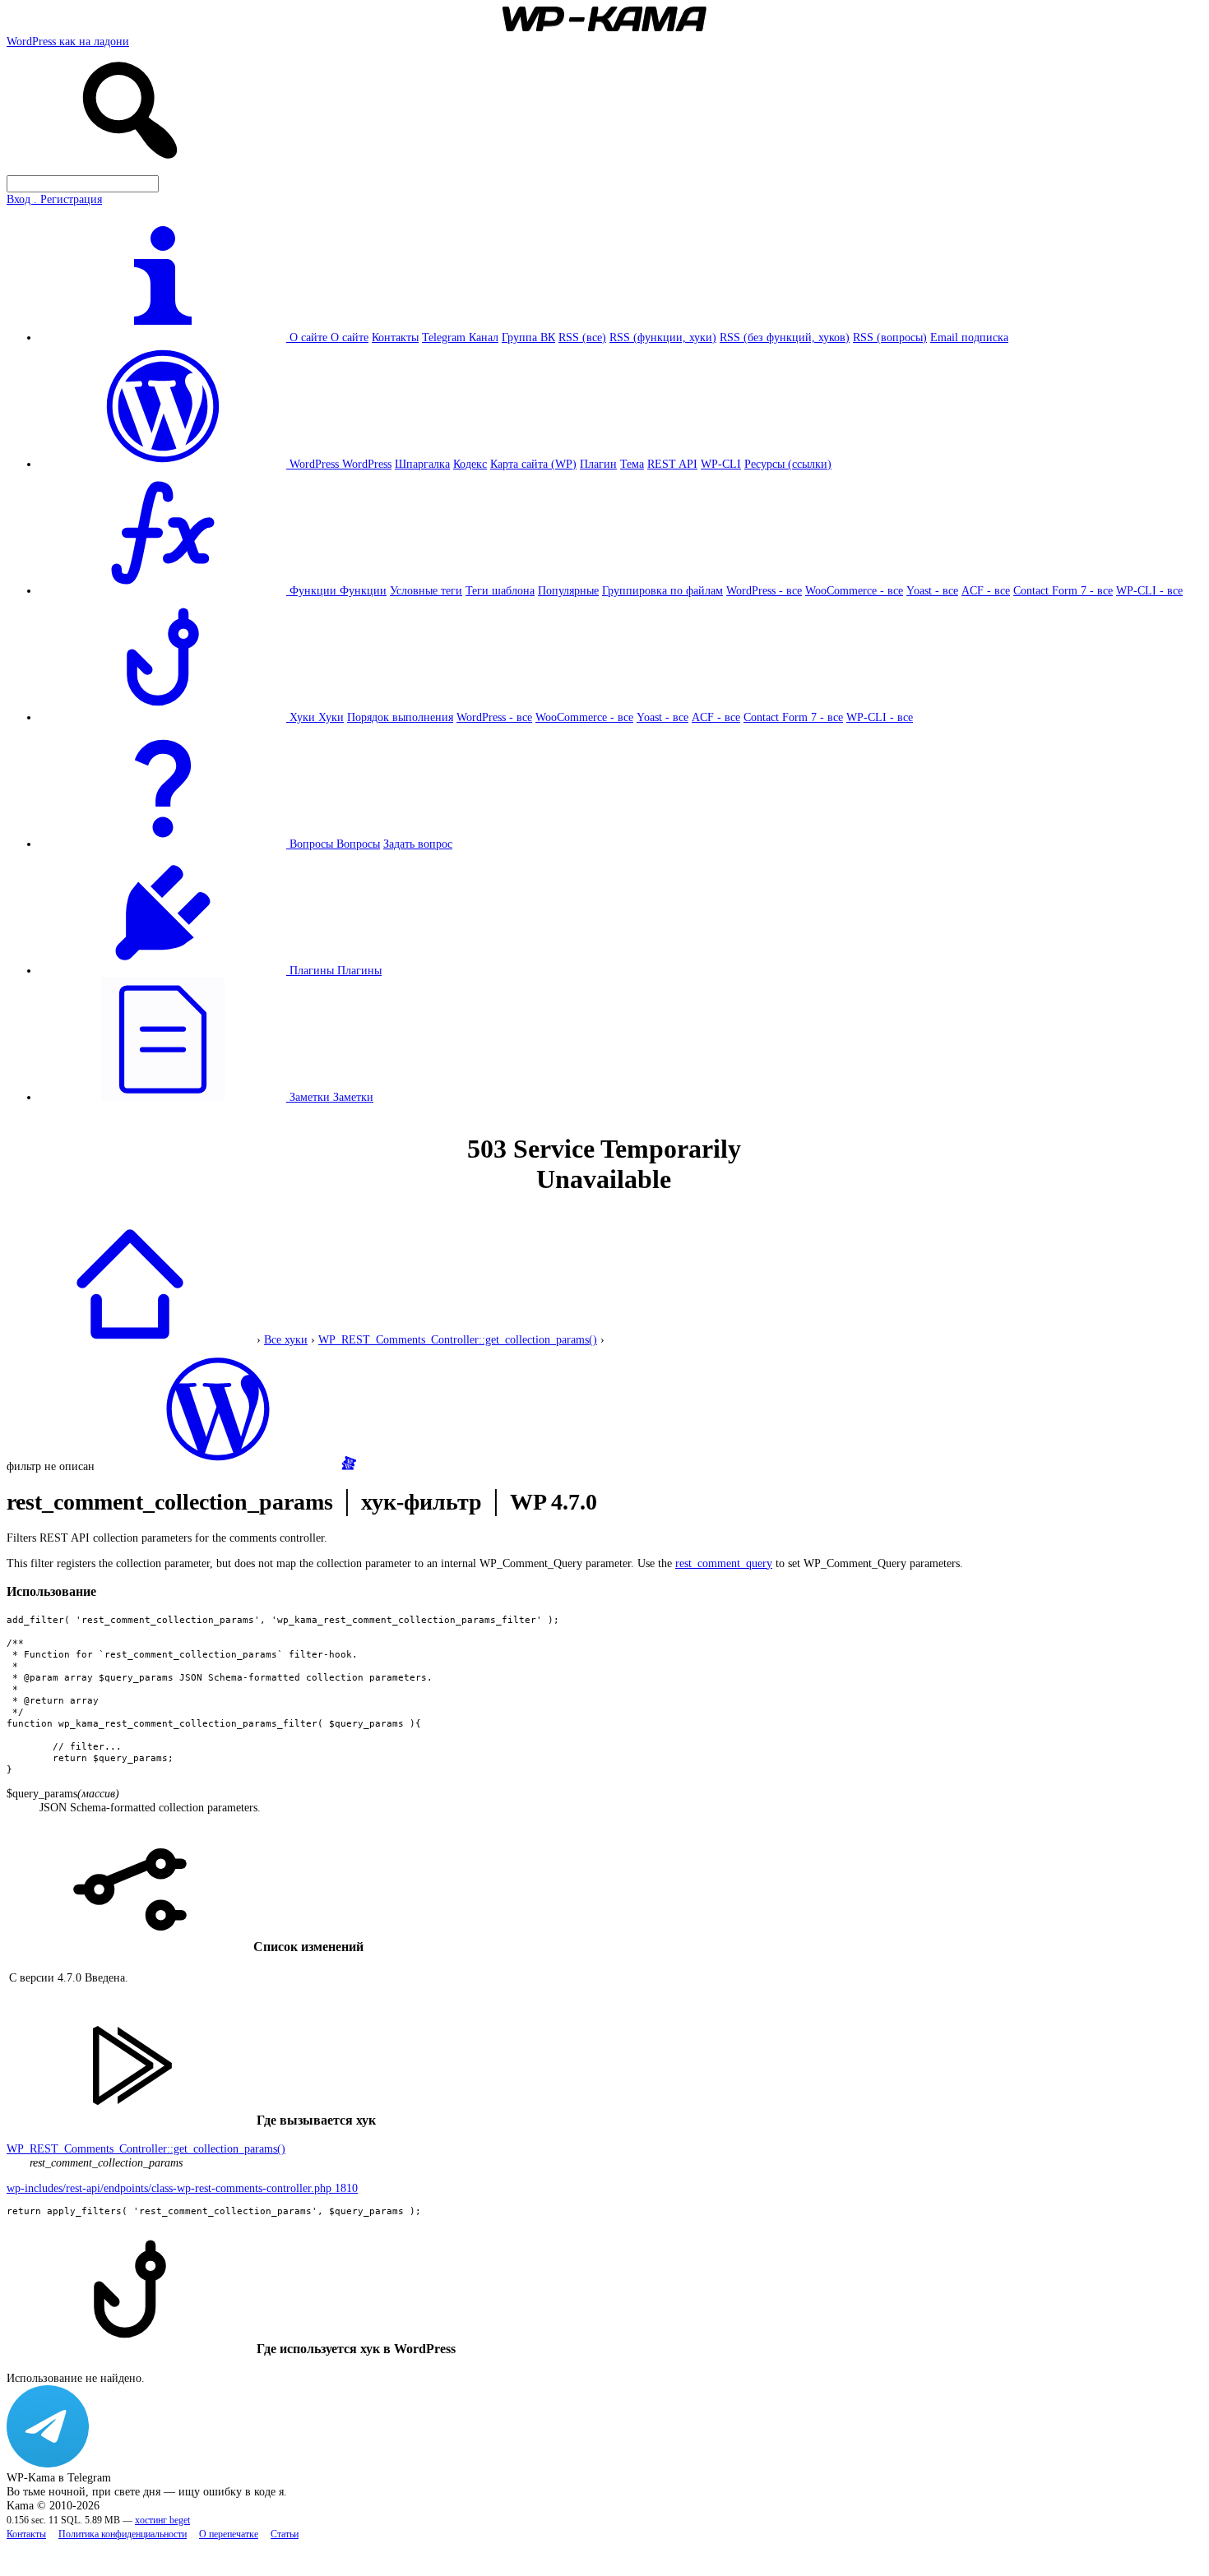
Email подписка (969, 337)
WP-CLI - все (1149, 590)
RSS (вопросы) (890, 337)
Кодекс (470, 464)
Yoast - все (932, 590)
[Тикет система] (349, 1466)
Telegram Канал (460, 337)
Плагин (598, 464)
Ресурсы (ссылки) (788, 464)
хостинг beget (162, 2521)
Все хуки (286, 1339)
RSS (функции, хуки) (663, 337)
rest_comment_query (724, 1563)
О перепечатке (229, 2534)
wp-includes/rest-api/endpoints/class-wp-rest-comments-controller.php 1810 (182, 2188)
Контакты (395, 337)
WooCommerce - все (854, 590)
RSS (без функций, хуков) (785, 337)
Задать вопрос (418, 844)
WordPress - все (764, 590)
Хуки (331, 717)
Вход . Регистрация (54, 199)
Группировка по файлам (662, 590)
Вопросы (358, 844)
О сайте (350, 337)
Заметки (353, 1097)
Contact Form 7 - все (1063, 590)
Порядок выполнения (400, 717)
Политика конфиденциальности (123, 2534)
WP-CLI (721, 464)
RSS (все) (582, 337)
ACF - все (986, 590)
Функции (363, 590)
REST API (672, 464)
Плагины (359, 970)
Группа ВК (528, 337)
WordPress (367, 464)
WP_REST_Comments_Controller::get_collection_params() (458, 1339)
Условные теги (426, 590)
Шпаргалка (422, 464)
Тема (632, 464)
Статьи (285, 2534)
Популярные (568, 590)
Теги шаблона (500, 590)
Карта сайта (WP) (533, 464)
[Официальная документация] (218, 1466)
